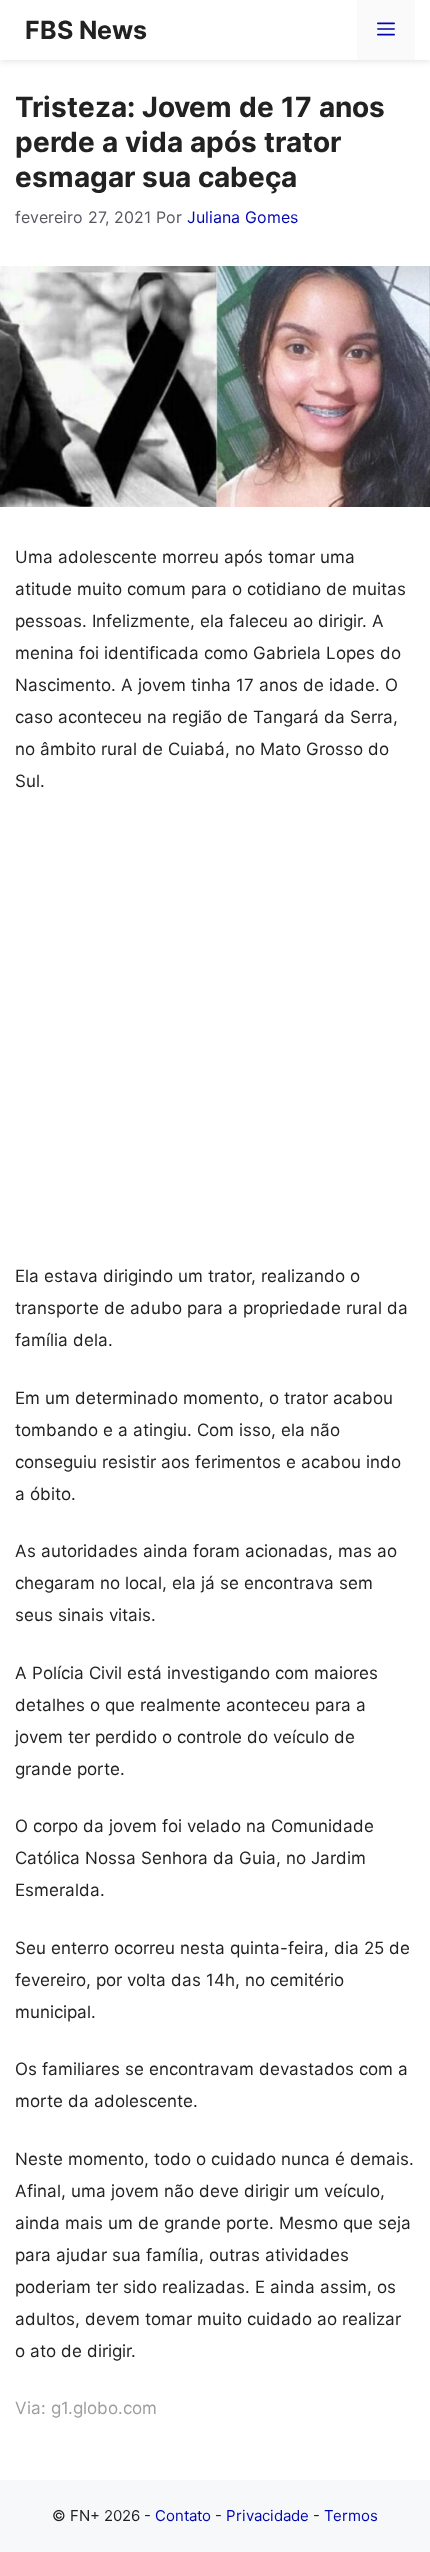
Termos (351, 2515)
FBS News (86, 30)
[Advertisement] (215, 1037)
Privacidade (267, 2515)
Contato (183, 2515)
